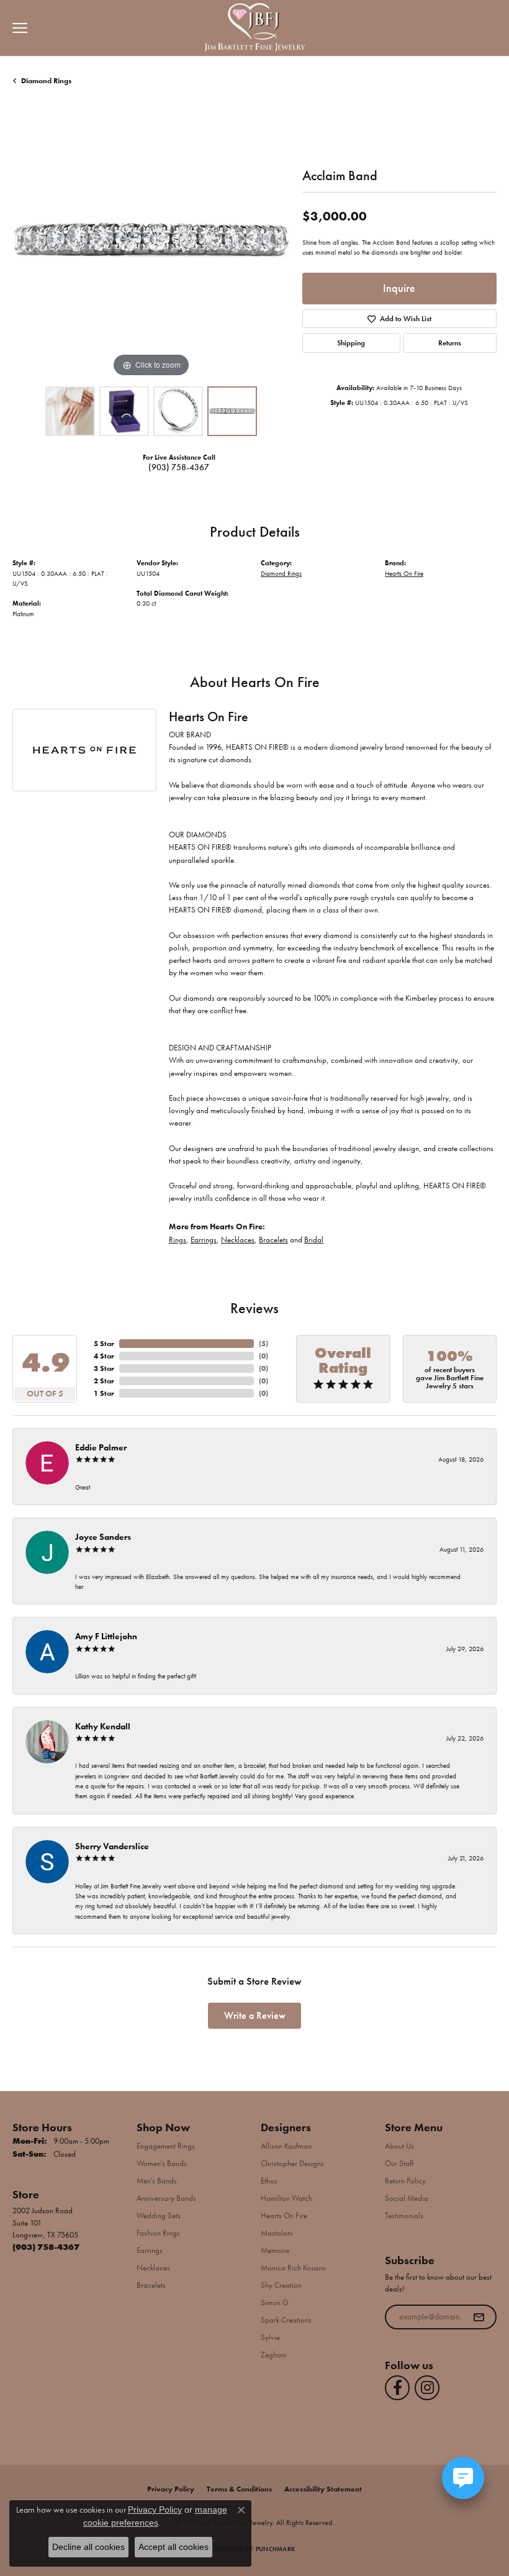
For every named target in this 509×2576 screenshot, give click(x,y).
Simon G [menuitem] (275, 2302)
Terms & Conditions (239, 2489)
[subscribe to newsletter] (479, 2317)
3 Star (104, 1368)
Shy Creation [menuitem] (281, 2285)
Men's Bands (157, 2181)
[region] (151, 241)
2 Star (104, 1381)
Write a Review (255, 2015)
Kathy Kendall (103, 1726)
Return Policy (405, 2181)
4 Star (104, 1356)
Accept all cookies (173, 2547)
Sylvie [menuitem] (270, 2337)
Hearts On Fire (404, 573)
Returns (450, 343)
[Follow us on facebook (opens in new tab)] (397, 2388)
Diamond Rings (46, 81)
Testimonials (404, 2215)
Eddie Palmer (101, 1447)
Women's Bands (162, 2163)
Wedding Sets (159, 2215)
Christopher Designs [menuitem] (292, 2163)
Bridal (314, 1240)
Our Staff (399, 2163)
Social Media (407, 2198)
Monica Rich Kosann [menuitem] (293, 2268)
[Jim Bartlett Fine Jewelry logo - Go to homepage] (255, 28)
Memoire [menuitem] (275, 2250)
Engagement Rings (166, 2146)
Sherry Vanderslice (112, 1846)
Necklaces (238, 1240)
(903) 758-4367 (179, 467)
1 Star (104, 1393)
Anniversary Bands (166, 2198)
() (264, 1344)
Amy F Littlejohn (106, 1636)
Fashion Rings (158, 2233)
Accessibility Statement (323, 2489)
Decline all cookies (88, 2547)
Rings (178, 1240)
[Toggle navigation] (17, 28)
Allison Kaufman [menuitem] (286, 2146)
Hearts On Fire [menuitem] (284, 2215)
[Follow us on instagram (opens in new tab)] (427, 2388)
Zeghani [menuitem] (274, 2355)
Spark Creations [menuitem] (286, 2320)
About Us (399, 2146)
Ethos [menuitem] (269, 2181)
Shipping (351, 343)
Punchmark (275, 2549)
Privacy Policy (171, 2489)
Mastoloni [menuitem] (277, 2233)
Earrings (204, 1240)
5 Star (104, 1344)
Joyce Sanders (103, 1537)
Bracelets (273, 1240)
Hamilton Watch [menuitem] (286, 2198)
